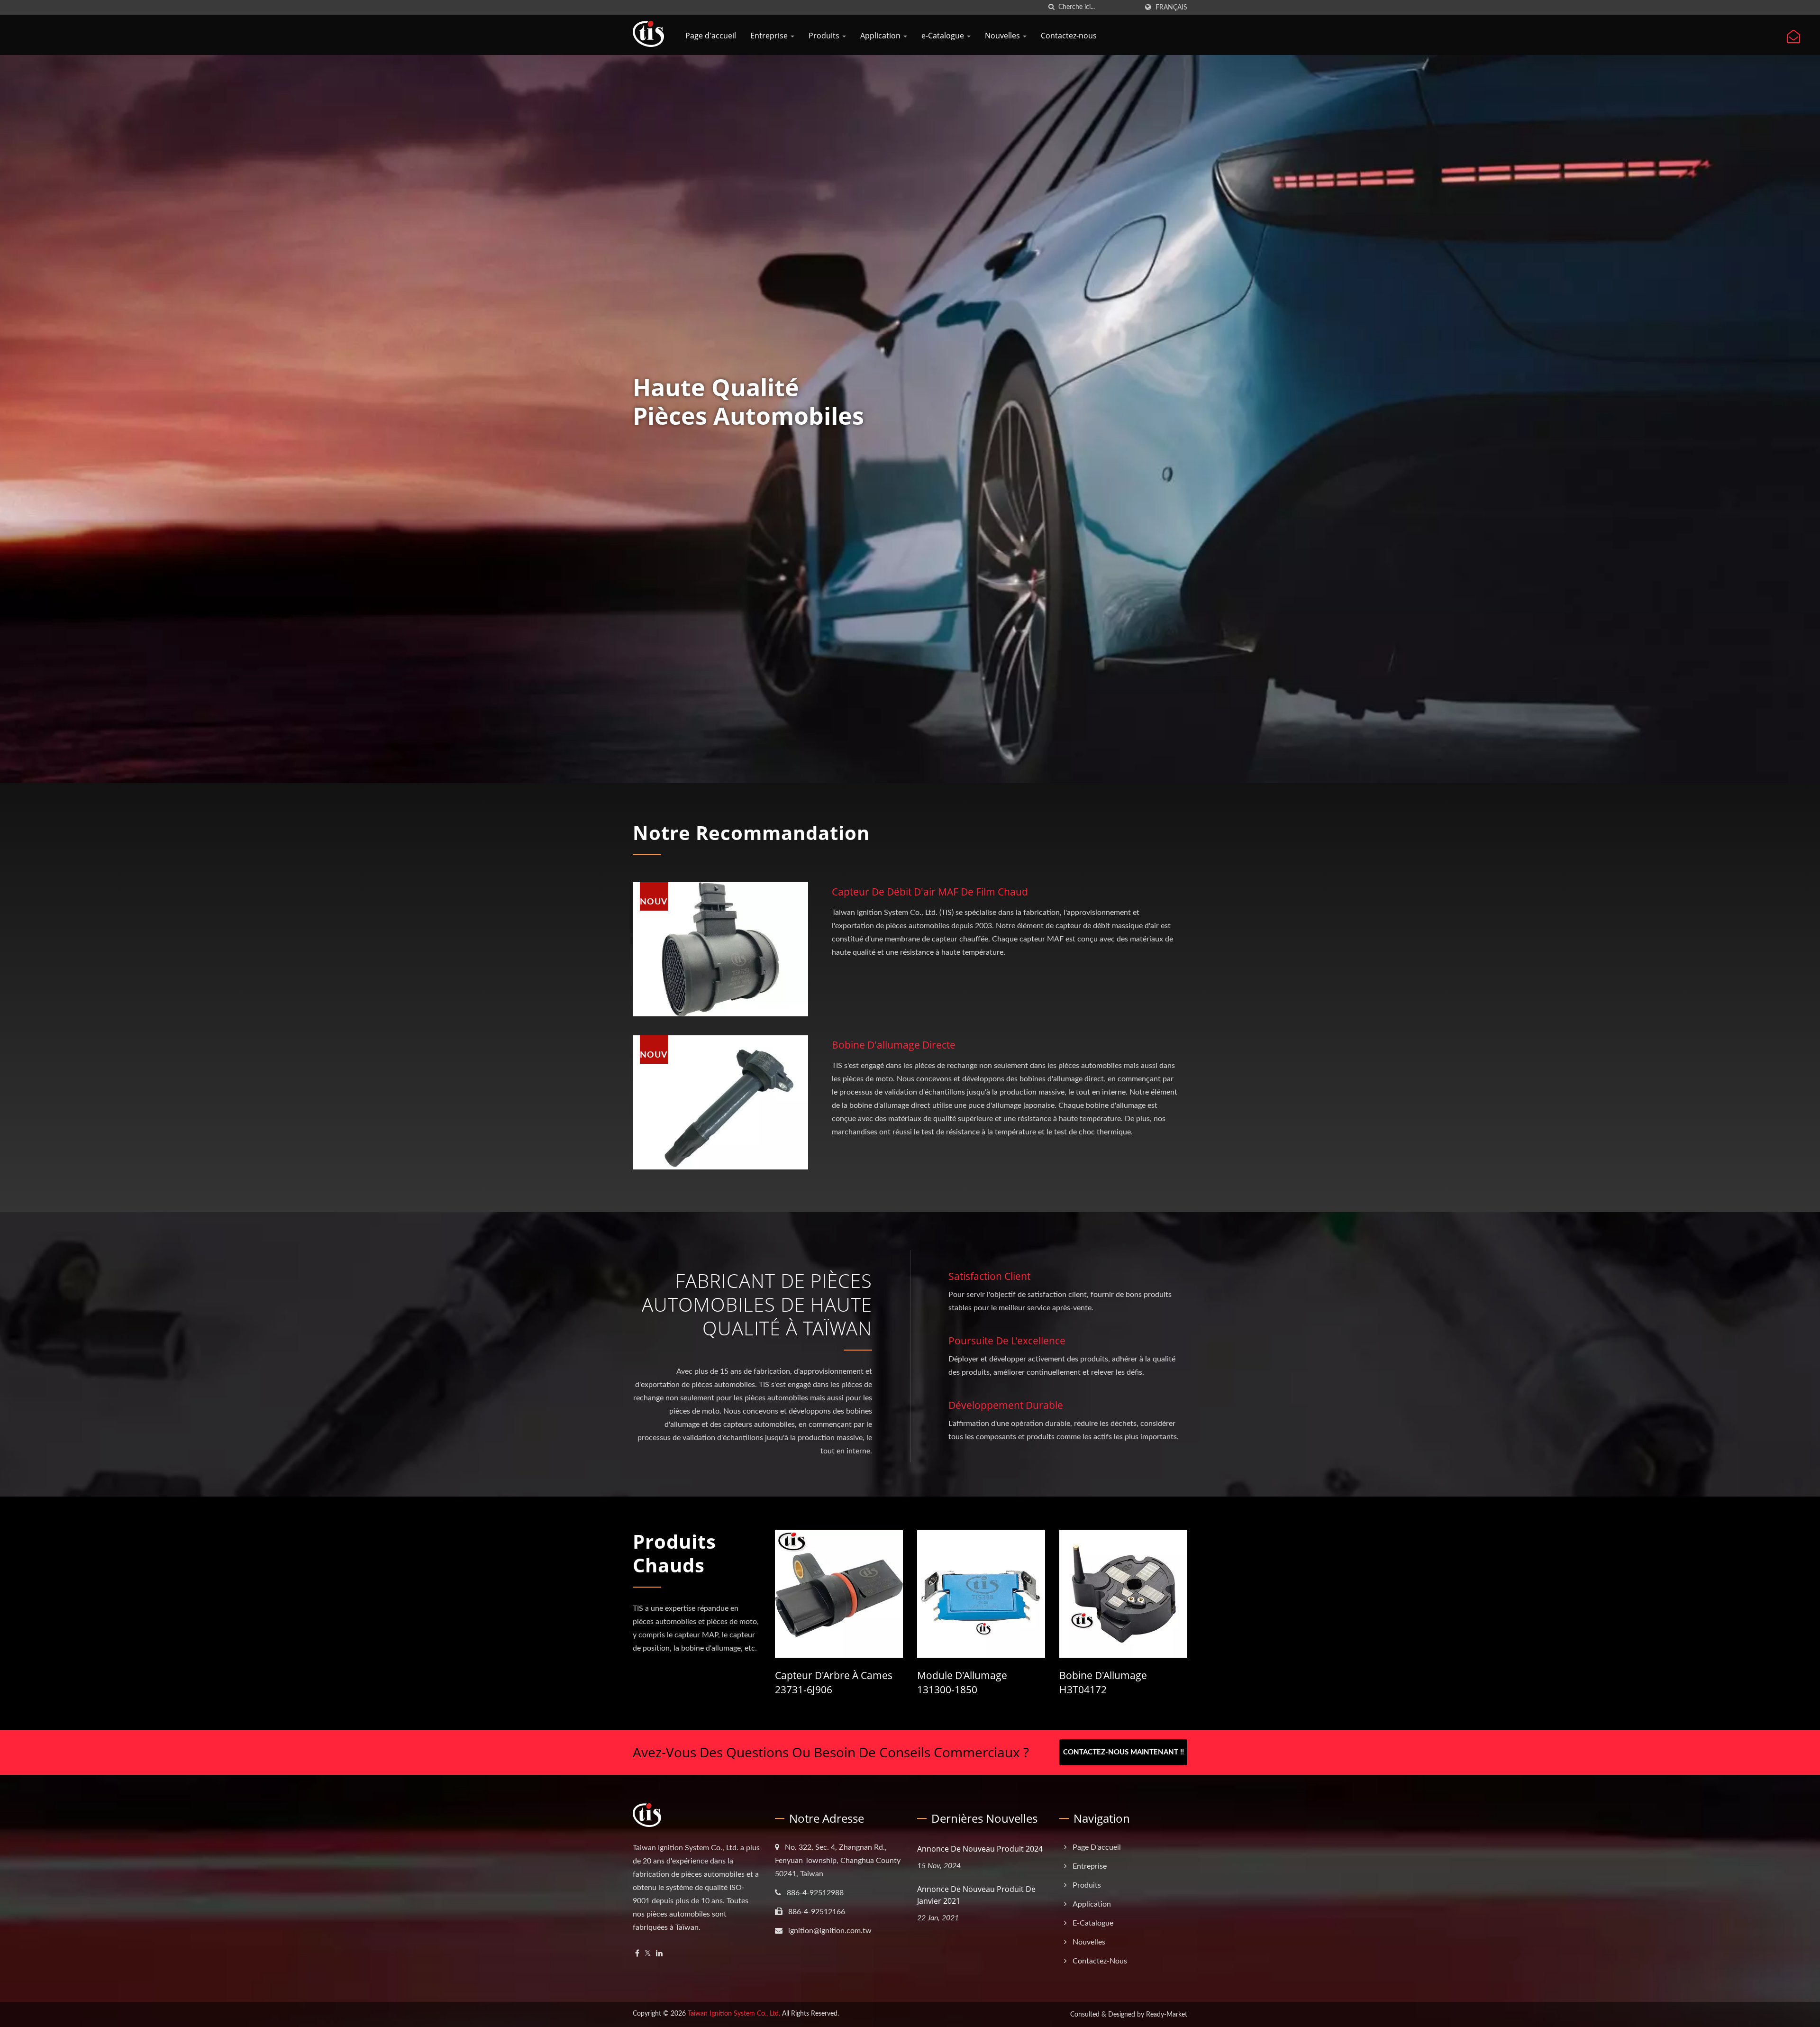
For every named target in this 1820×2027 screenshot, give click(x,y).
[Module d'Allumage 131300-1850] (981, 1594)
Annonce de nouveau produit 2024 (980, 1849)
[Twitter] (648, 1954)
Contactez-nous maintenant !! (1124, 1752)
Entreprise (770, 36)
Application (881, 36)
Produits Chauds (674, 1553)
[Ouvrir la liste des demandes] (1793, 37)
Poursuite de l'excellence (1007, 1341)
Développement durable (1006, 1405)
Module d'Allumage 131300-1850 (962, 1682)
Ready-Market (1167, 2015)
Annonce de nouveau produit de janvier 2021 (976, 1895)
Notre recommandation (751, 833)
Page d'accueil (711, 36)
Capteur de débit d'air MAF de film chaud (930, 892)
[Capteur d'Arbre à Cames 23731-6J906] (839, 1594)
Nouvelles (1003, 36)
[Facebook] (637, 1954)
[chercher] (1051, 7)
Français (1171, 7)
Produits (825, 36)
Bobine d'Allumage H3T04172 (1103, 1682)
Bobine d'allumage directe (894, 1045)
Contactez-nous (1069, 36)
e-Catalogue (944, 36)
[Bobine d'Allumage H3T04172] (1123, 1594)
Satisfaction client (989, 1276)
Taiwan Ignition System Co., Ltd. (734, 2014)
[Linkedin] (659, 1954)
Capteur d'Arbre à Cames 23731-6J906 (834, 1682)
